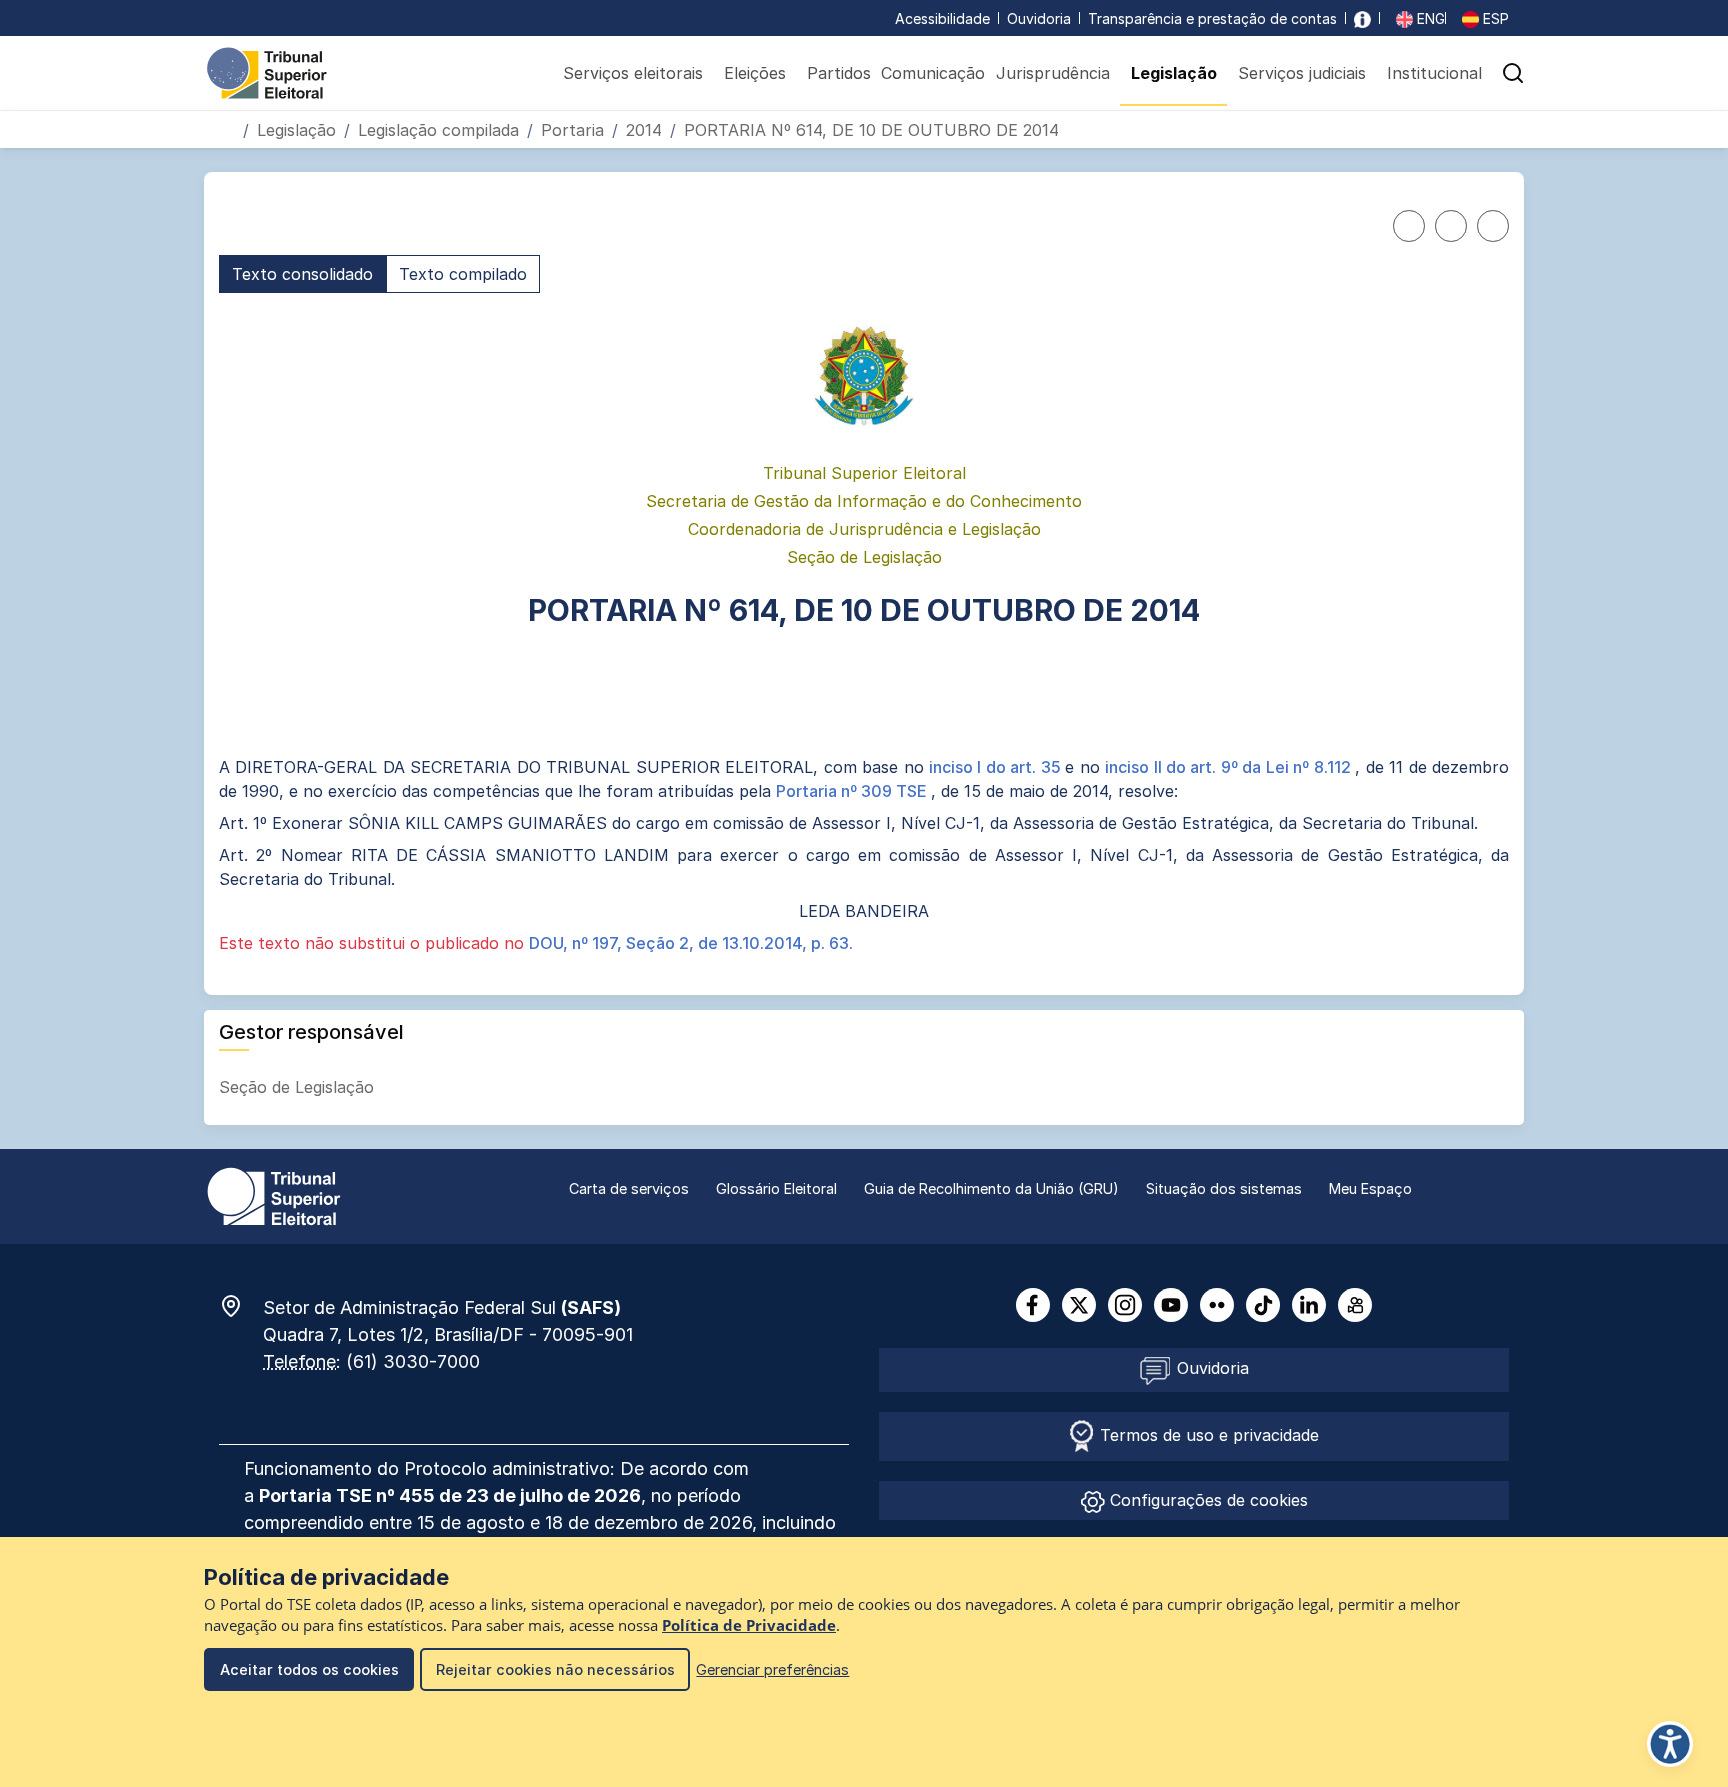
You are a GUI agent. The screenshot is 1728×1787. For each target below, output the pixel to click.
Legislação (296, 130)
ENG (1429, 18)
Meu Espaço (1370, 1188)
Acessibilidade (942, 18)
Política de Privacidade (749, 1625)
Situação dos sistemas (1224, 1188)
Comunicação (933, 73)
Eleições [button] (755, 73)
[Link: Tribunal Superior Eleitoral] (274, 1195)
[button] (1513, 73)
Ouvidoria (1039, 18)
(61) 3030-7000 (413, 1361)
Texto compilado (463, 274)
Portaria (572, 130)
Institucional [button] (1434, 73)
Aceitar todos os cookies (309, 1669)
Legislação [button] (1174, 73)
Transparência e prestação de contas (1212, 18)
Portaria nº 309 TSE (853, 791)
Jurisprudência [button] (1053, 73)
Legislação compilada (438, 130)
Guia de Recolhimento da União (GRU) (991, 1188)
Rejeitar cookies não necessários (555, 1669)
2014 (644, 130)
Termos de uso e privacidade (1207, 1435)
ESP (1494, 18)
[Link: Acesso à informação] (1362, 18)
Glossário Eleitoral (776, 1188)
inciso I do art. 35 (997, 767)
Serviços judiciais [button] (1302, 73)
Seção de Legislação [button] (299, 1087)
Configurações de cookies (1206, 1500)
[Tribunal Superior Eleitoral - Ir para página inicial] (267, 72)
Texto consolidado (302, 274)
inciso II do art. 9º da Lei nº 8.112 (1230, 767)
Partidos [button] (839, 73)
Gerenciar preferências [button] (772, 1669)
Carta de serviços (629, 1188)
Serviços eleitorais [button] (633, 73)
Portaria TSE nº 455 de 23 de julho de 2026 (450, 1495)
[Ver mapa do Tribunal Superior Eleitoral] (241, 1306)
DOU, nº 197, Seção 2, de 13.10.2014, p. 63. (691, 943)
